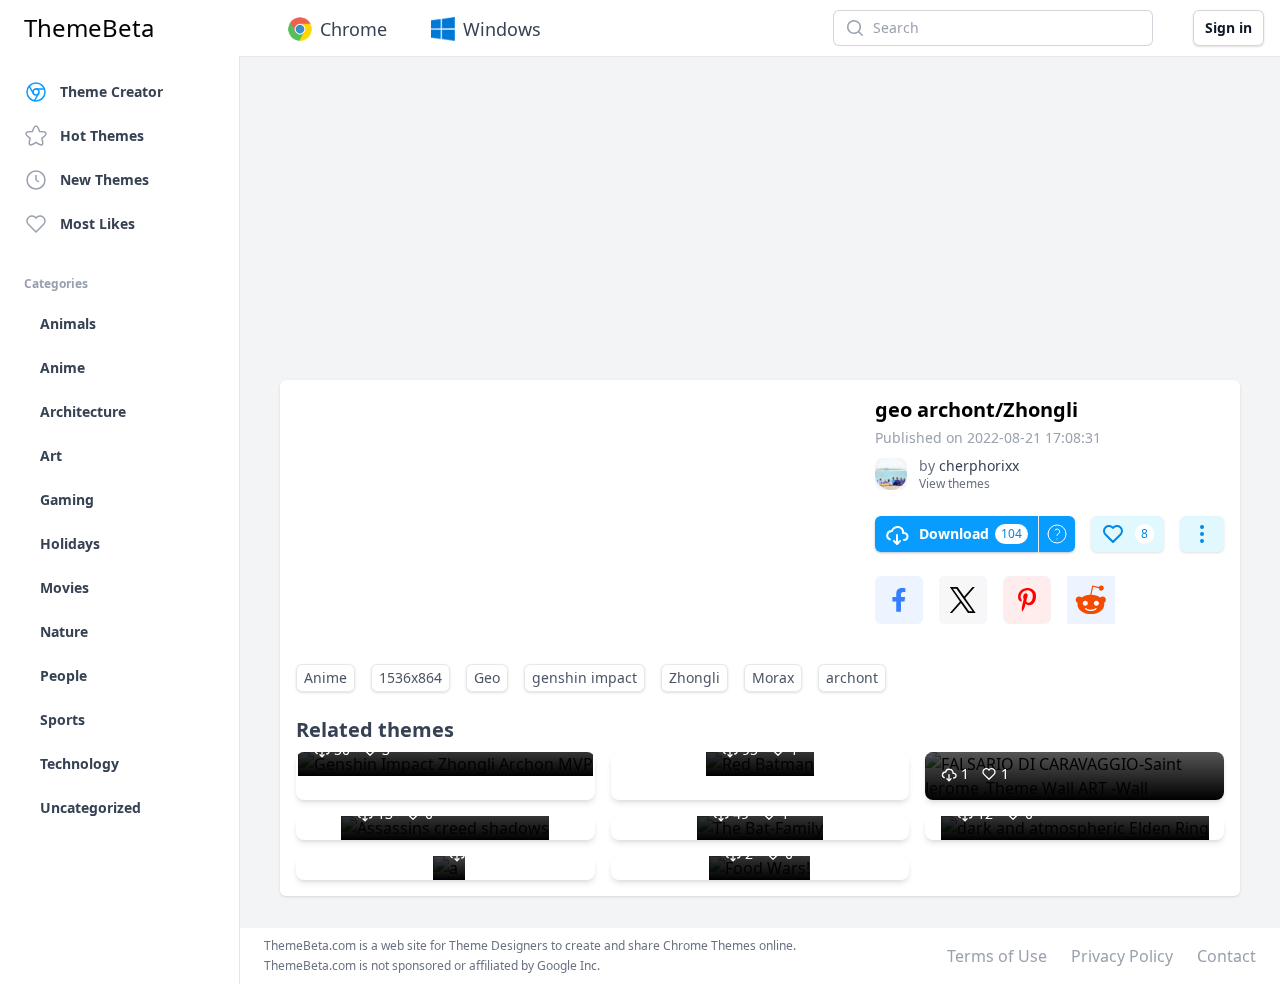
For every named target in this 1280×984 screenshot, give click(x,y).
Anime (325, 677)
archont (852, 677)
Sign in (1228, 27)
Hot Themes (102, 135)
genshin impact (584, 677)
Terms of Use (997, 956)
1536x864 (410, 677)
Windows (502, 29)
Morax (773, 677)
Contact (1226, 956)
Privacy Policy (1122, 956)
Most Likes (97, 223)
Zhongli (694, 677)
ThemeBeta (89, 28)
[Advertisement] (760, 228)
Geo (487, 677)
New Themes (104, 179)
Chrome (353, 29)
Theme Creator (111, 91)
